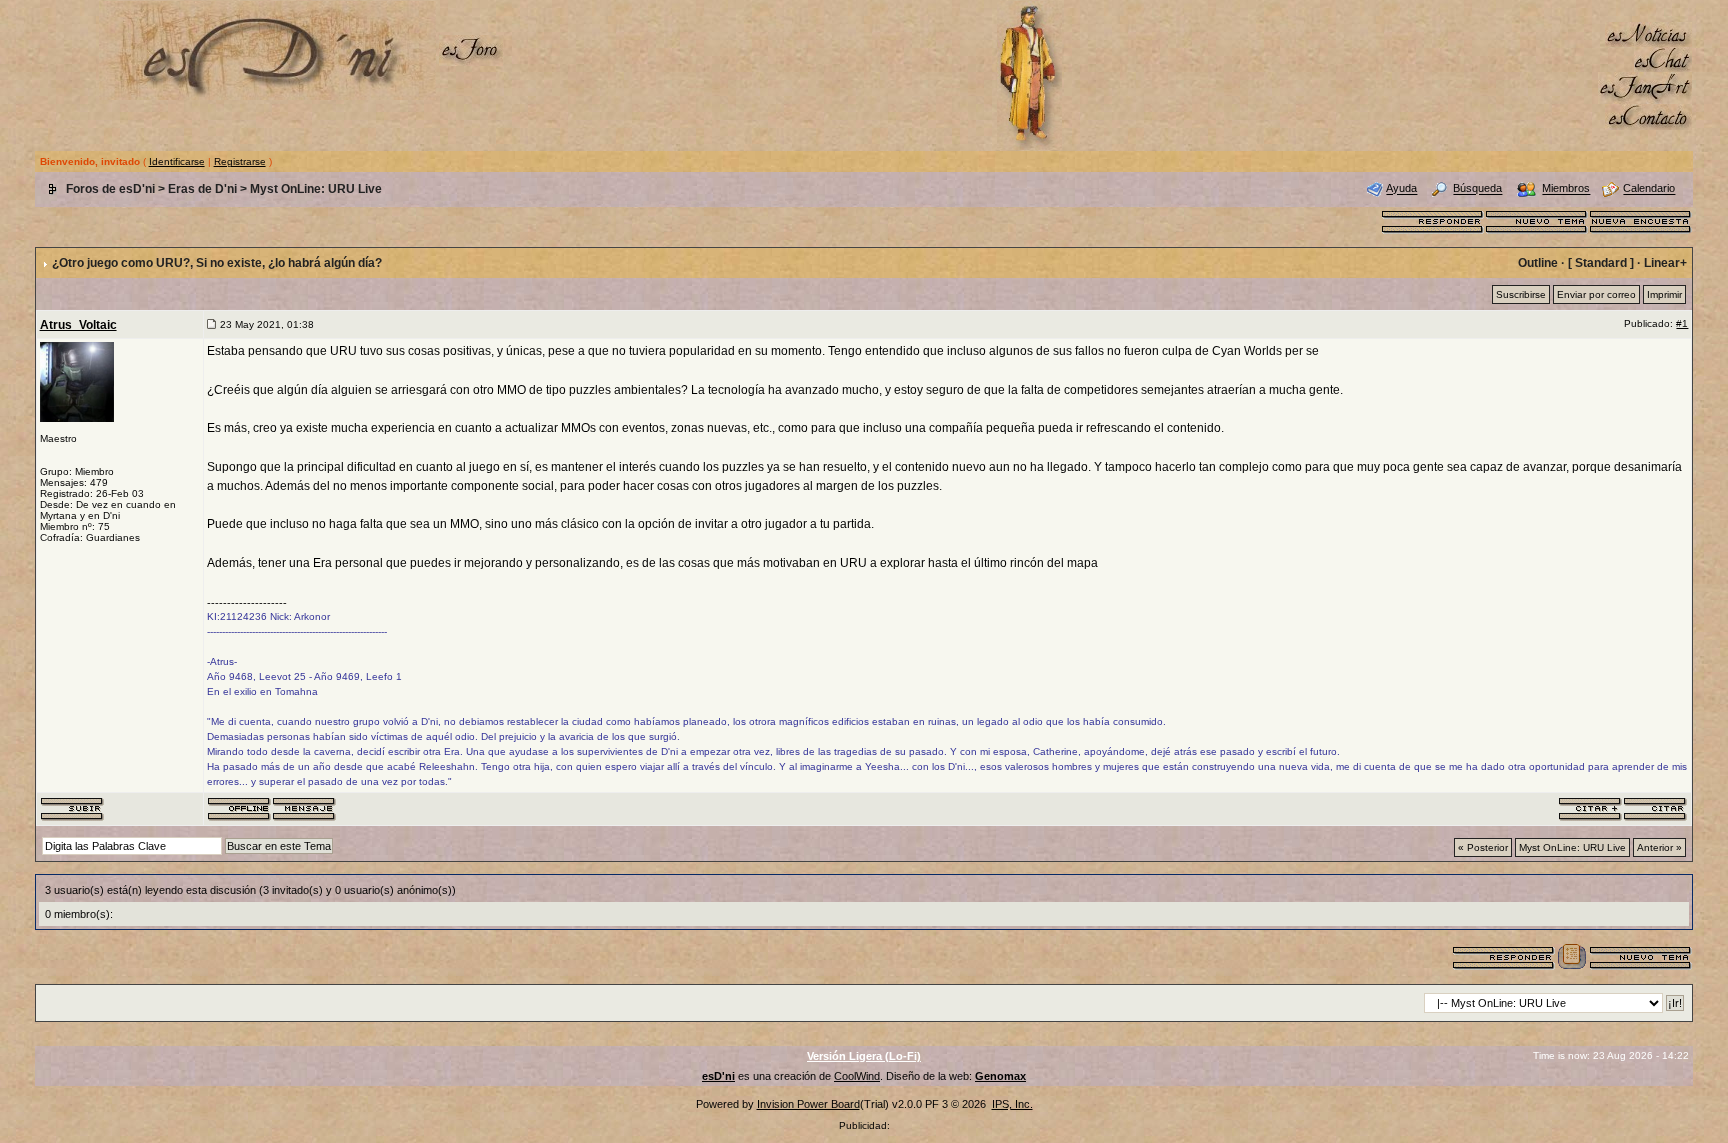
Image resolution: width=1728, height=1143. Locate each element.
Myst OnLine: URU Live (316, 189)
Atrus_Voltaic (78, 325)
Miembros (1566, 189)
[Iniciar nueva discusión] (1537, 220)
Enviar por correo (1596, 294)
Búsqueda (1477, 189)
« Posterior (1483, 847)
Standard (1601, 263)
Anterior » (1659, 847)
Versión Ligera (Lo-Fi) (864, 1056)
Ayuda (1401, 189)
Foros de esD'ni (110, 189)
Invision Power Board (808, 1104)
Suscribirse (1521, 294)
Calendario (1649, 189)
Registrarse (240, 161)
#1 (1682, 323)
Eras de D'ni (202, 189)
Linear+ (1665, 263)
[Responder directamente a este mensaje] (1655, 808)
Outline (1538, 263)
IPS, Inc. (1012, 1104)
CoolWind (857, 1076)
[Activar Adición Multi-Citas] (1590, 808)
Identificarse (177, 161)
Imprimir (1664, 294)
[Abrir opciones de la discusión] (1572, 956)
